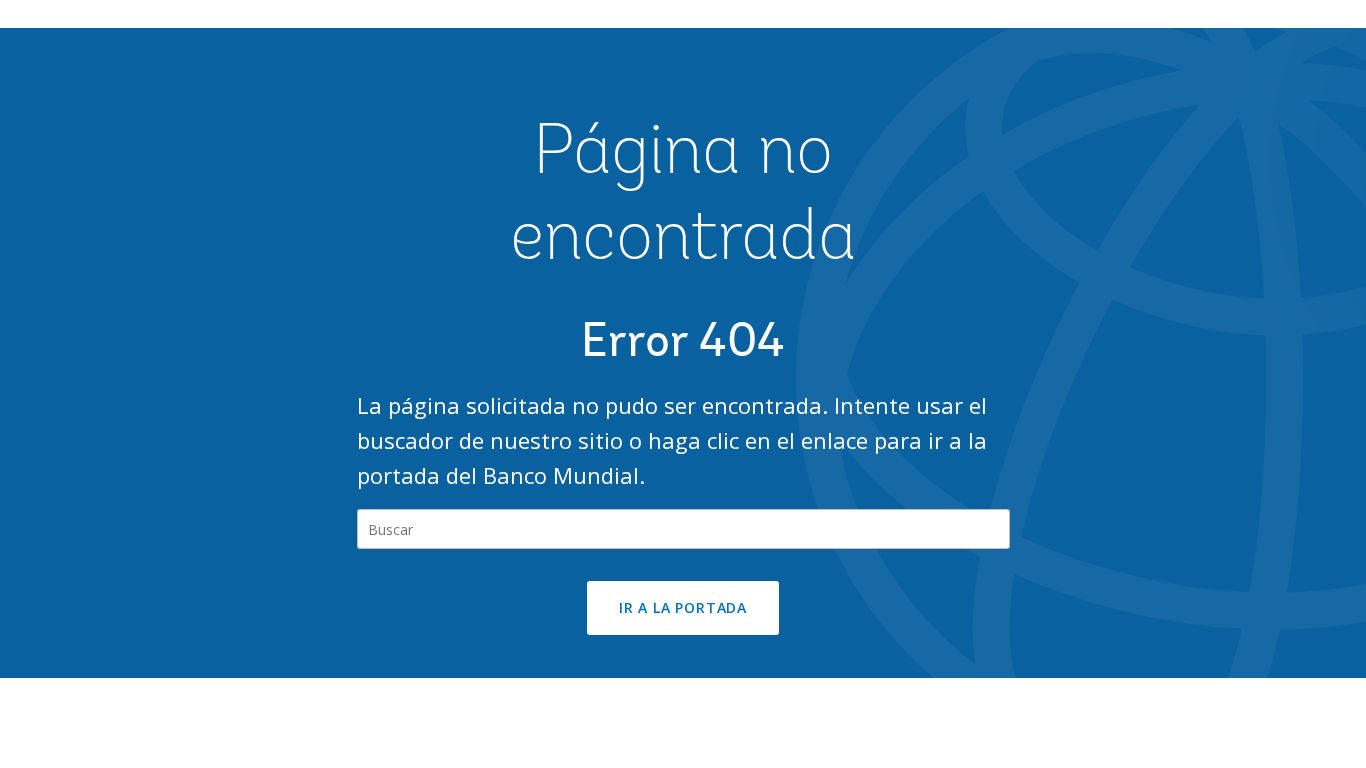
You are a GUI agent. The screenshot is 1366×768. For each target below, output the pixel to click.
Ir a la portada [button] (683, 607)
